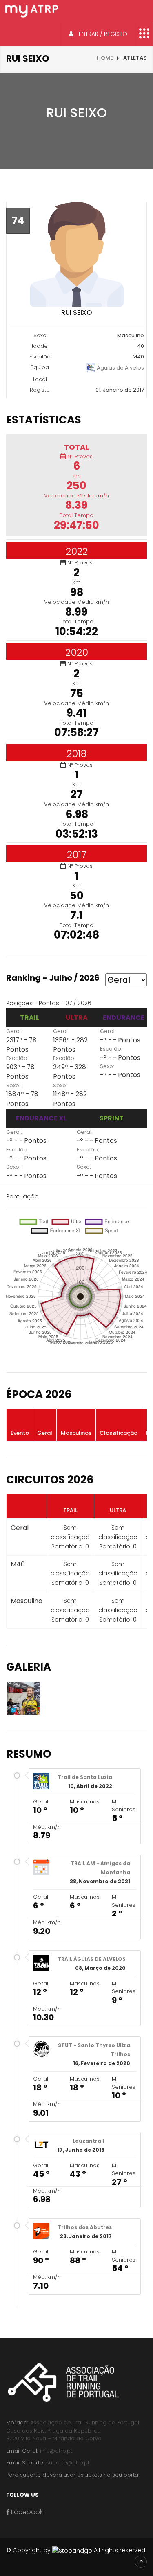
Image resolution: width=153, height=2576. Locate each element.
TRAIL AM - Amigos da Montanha (100, 1868)
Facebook (26, 2512)
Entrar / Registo (102, 34)
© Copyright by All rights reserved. (76, 2550)
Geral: (14, 1031)
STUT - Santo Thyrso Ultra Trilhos (94, 2050)
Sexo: (13, 1085)
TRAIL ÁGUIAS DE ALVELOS (92, 1959)
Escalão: (17, 1058)
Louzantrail (89, 2141)
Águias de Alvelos (120, 368)
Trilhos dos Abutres (85, 2227)
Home (105, 58)
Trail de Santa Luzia (85, 1777)
